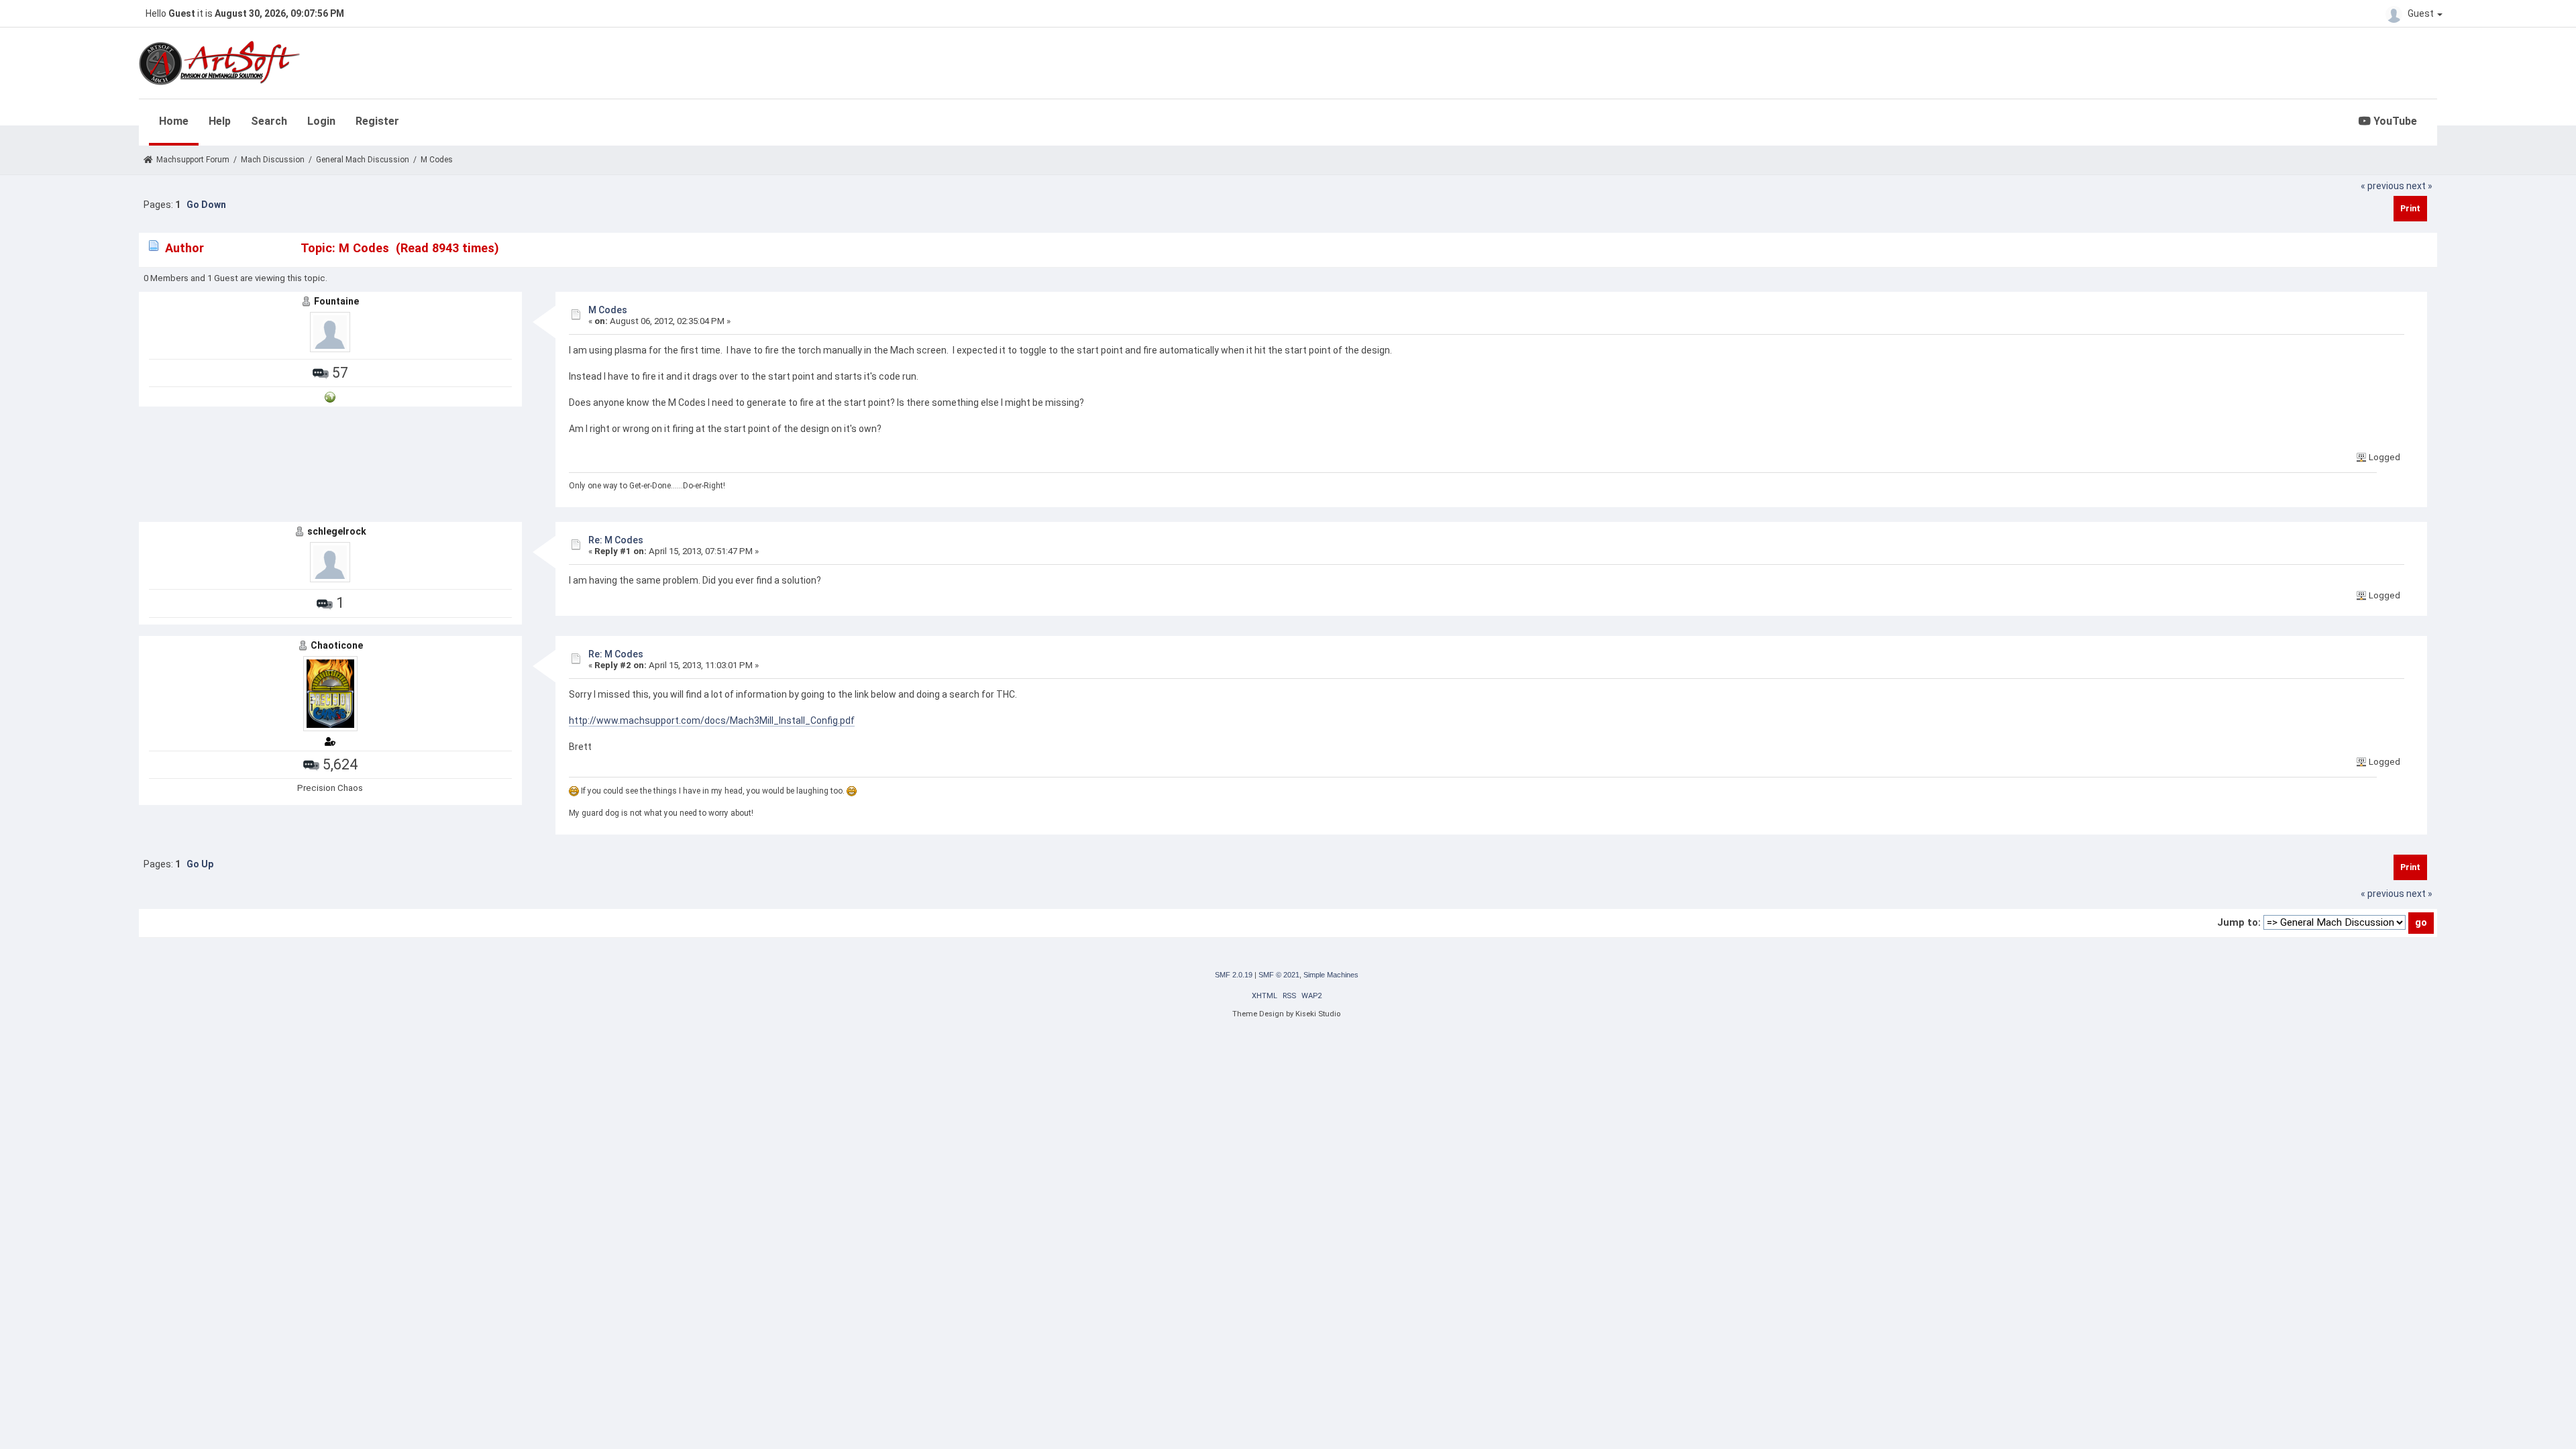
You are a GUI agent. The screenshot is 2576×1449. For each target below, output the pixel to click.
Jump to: (2239, 922)
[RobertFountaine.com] (330, 396)
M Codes (608, 310)
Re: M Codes (616, 540)
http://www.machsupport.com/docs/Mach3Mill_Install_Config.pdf (712, 720)
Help (220, 121)
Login (321, 121)
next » (2419, 186)
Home (174, 121)
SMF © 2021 (1279, 975)
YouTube (2394, 121)
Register (377, 121)
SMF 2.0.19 (1234, 975)
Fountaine (336, 301)
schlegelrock (337, 531)
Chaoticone (337, 645)
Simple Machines (1331, 975)
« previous (2382, 186)
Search (269, 121)
